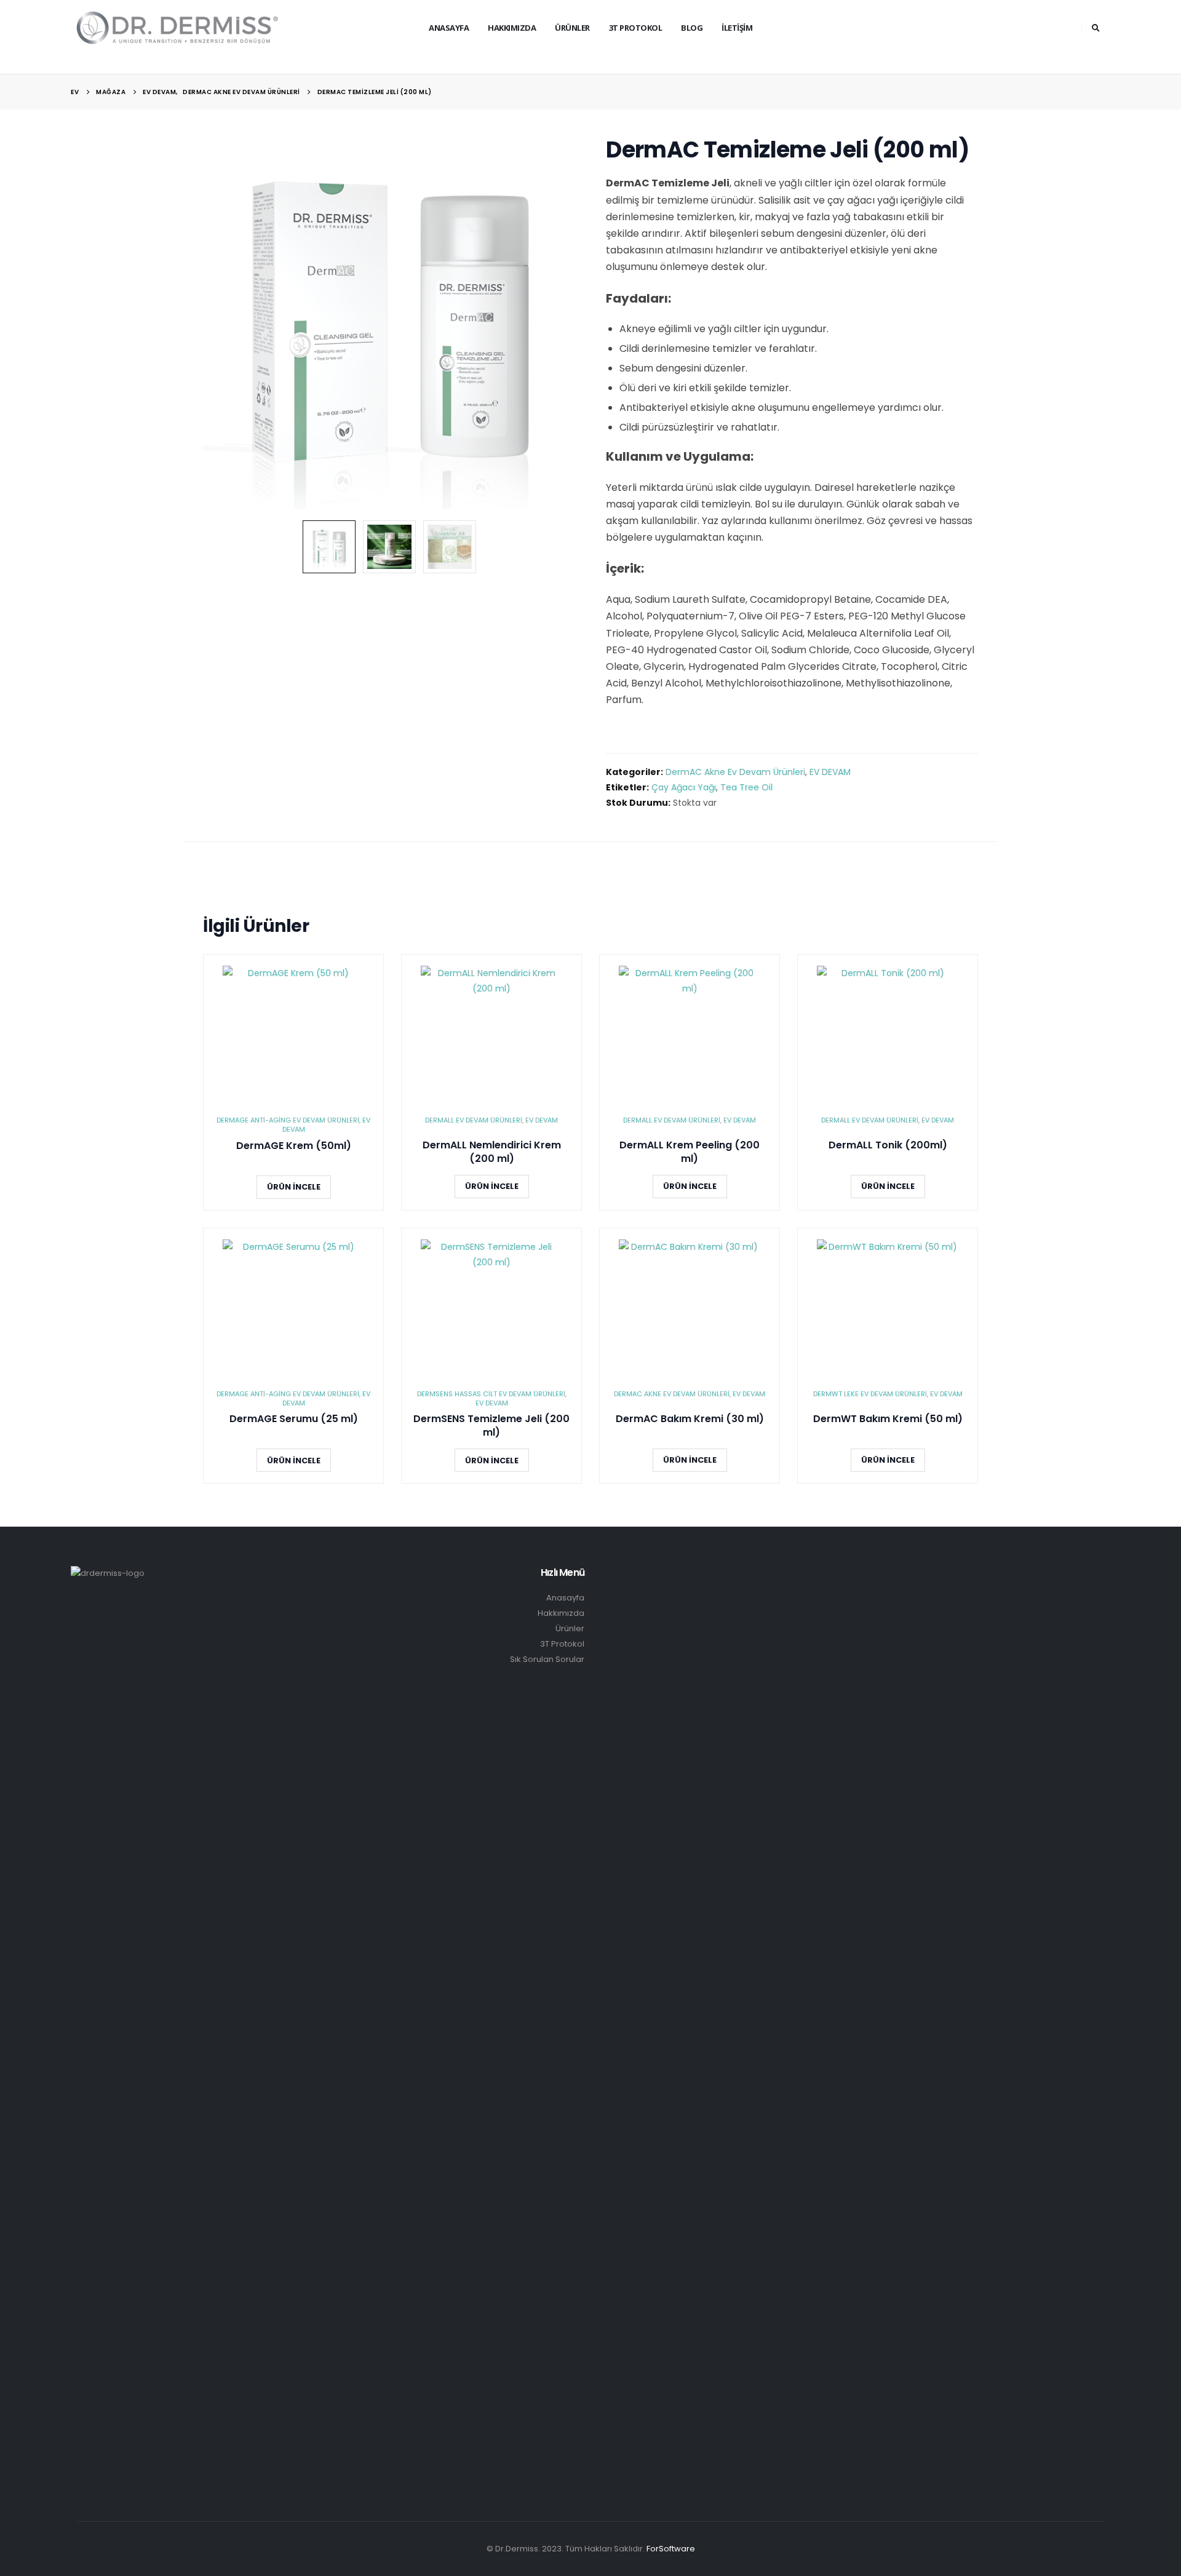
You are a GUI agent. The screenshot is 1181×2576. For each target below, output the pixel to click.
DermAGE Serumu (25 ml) (294, 1419)
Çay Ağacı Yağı (684, 787)
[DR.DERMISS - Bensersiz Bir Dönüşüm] (178, 27)
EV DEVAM (830, 772)
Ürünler (572, 28)
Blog (692, 28)
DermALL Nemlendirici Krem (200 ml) (492, 1152)
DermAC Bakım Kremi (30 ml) (690, 1419)
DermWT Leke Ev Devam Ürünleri (870, 1394)
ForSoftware (671, 2549)
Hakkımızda (512, 28)
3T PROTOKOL (636, 28)
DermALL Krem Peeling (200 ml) (690, 1152)
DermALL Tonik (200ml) (888, 1145)
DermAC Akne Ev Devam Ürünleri (735, 772)
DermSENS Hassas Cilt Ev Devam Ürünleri (491, 1394)
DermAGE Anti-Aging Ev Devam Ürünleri (288, 1120)
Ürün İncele (294, 1187)
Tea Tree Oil (746, 787)
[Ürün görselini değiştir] (329, 547)
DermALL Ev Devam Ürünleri (474, 1120)
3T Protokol (562, 1644)
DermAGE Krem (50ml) (294, 1146)
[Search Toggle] (1096, 28)
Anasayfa (449, 28)
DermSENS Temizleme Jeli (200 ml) (491, 1426)
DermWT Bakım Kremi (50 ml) (888, 1419)
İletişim (737, 28)
